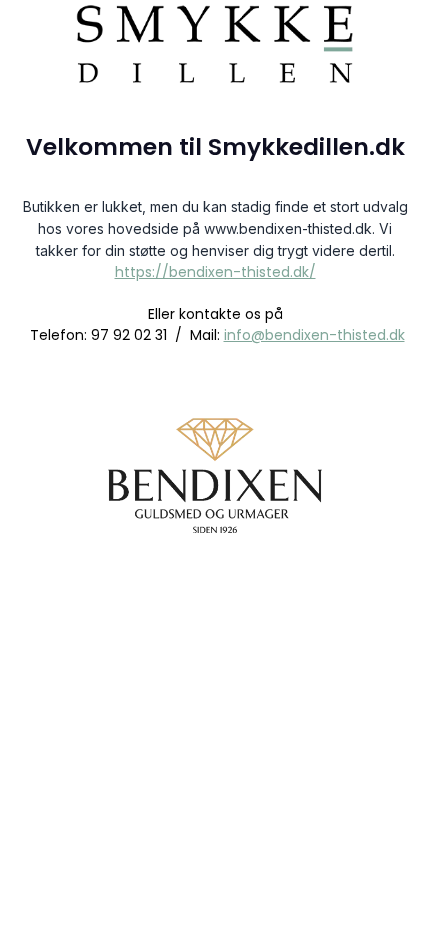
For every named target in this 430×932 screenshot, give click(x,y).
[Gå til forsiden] (215, 40)
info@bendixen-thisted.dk (314, 335)
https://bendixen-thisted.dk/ (215, 272)
